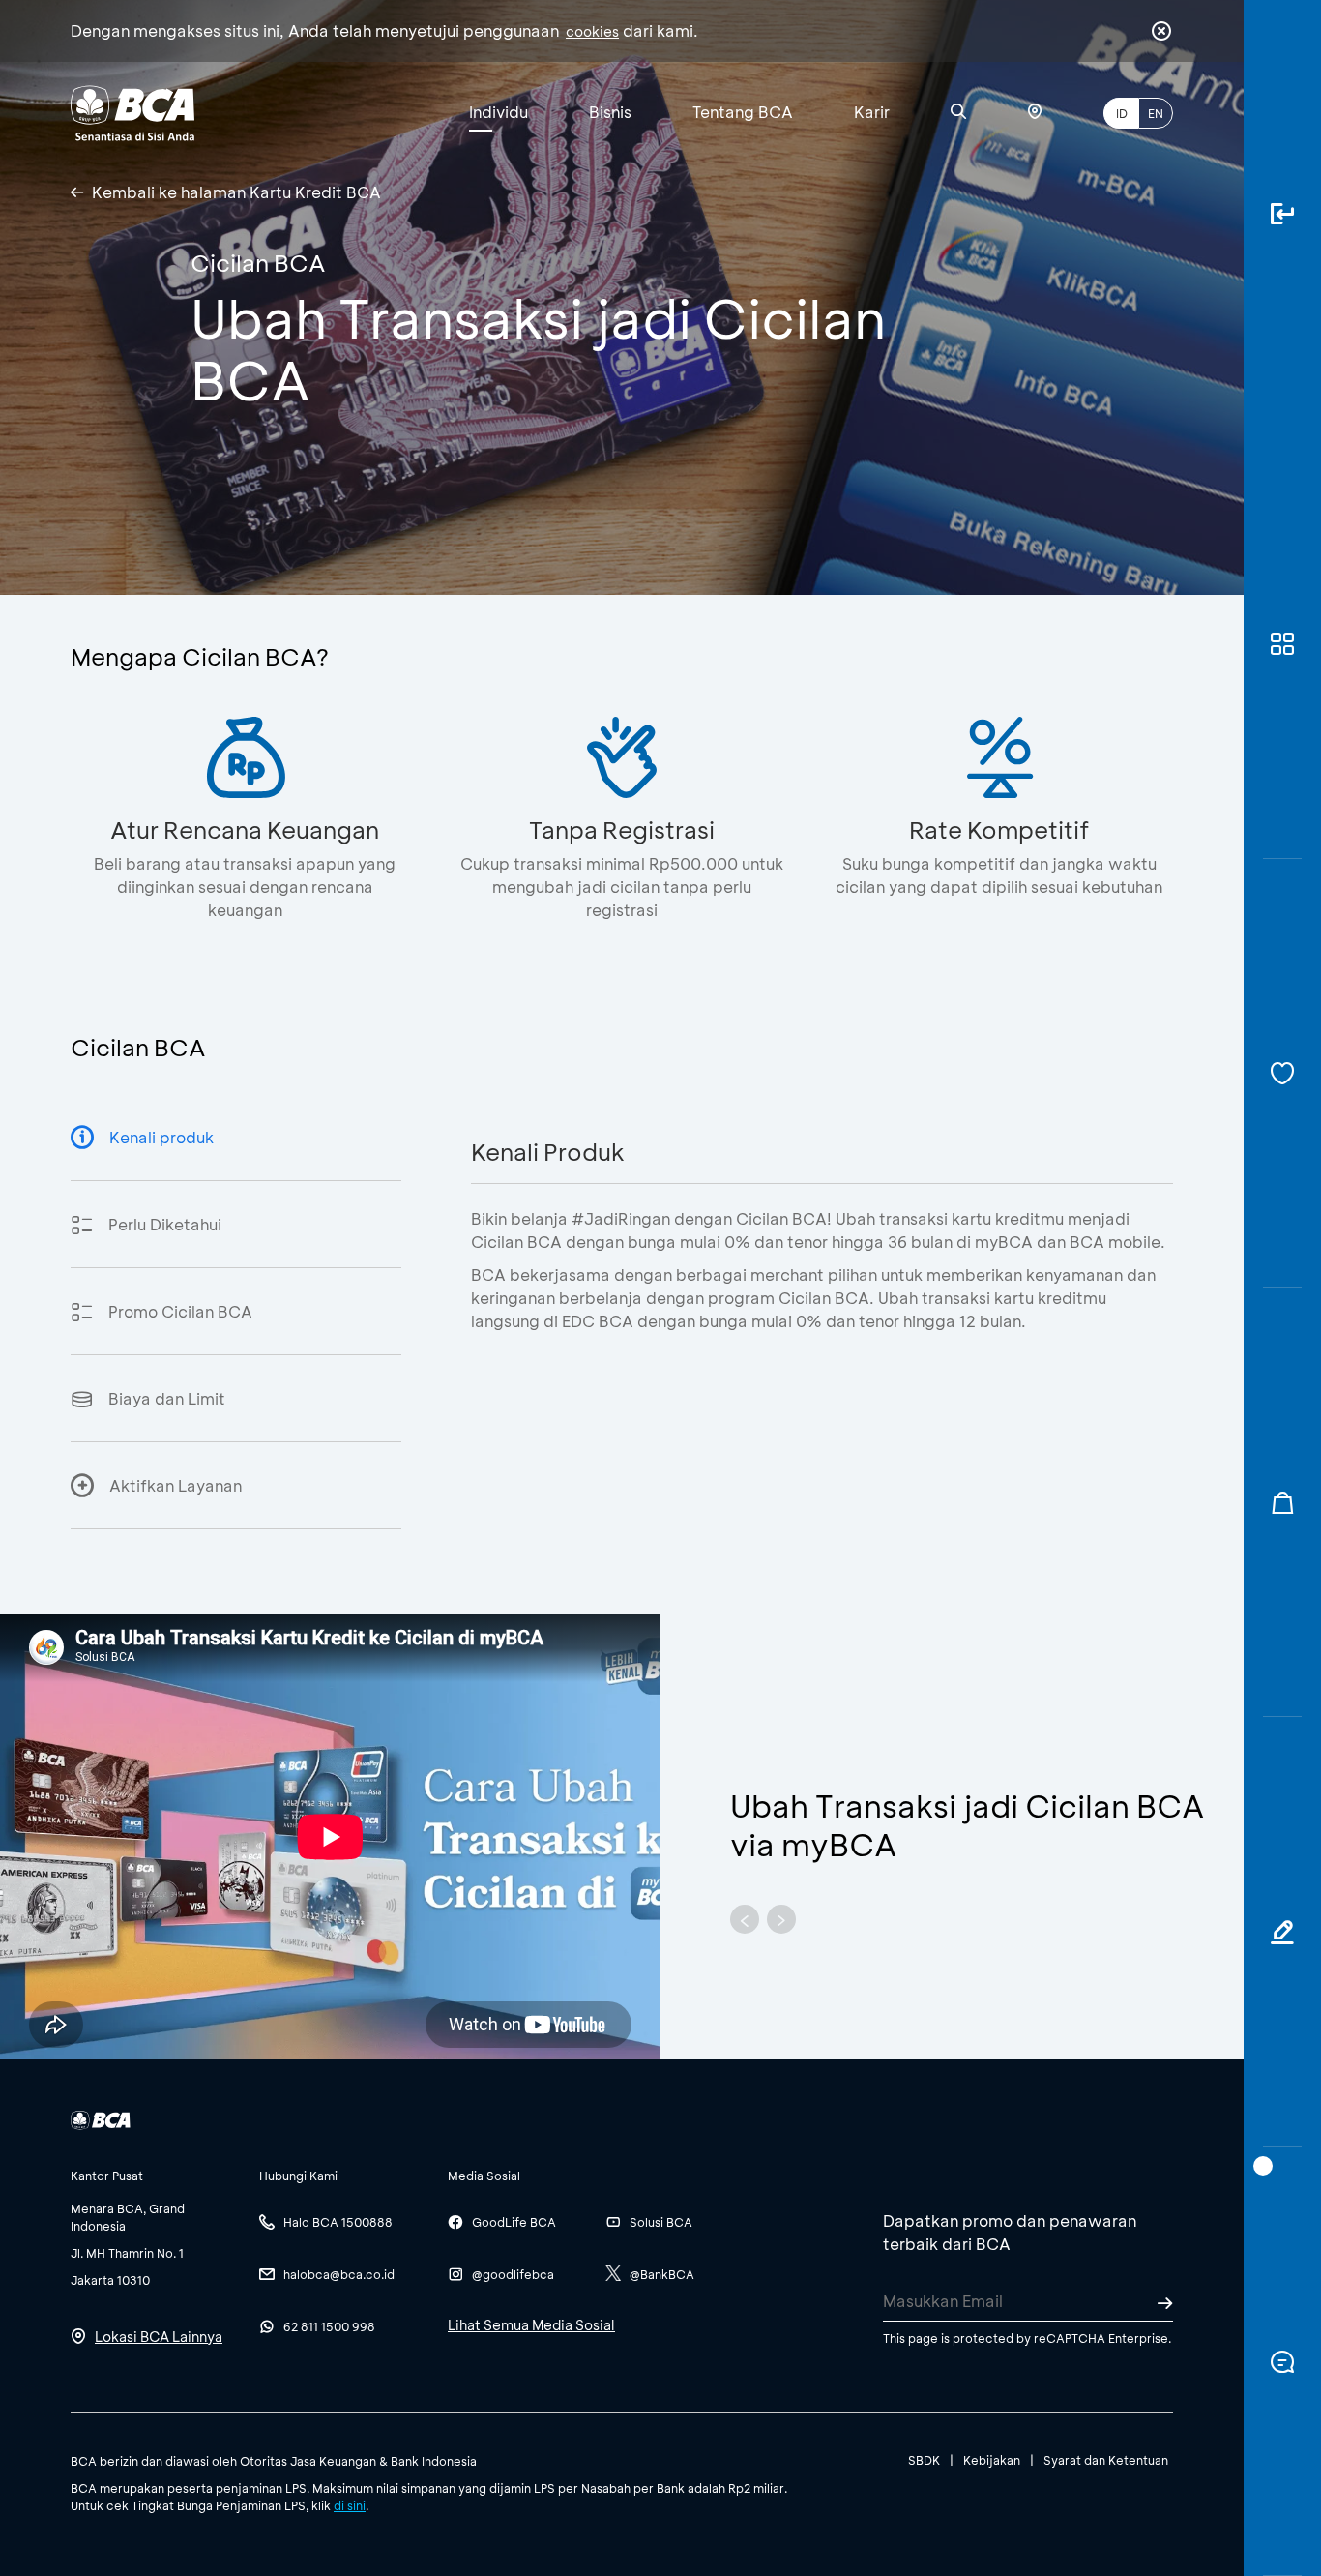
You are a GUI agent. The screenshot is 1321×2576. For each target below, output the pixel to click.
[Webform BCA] (1282, 1932)
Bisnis (610, 112)
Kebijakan (992, 2460)
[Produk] (1282, 644)
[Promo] (1282, 1502)
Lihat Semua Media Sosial (531, 2325)
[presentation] (745, 1919)
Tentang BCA (743, 112)
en (1156, 113)
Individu (499, 112)
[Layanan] (1282, 1074)
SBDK (924, 2460)
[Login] (1282, 215)
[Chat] (1282, 2361)
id (1122, 113)
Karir (872, 112)
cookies (592, 31)
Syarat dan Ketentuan (1106, 2460)
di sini (350, 2505)
